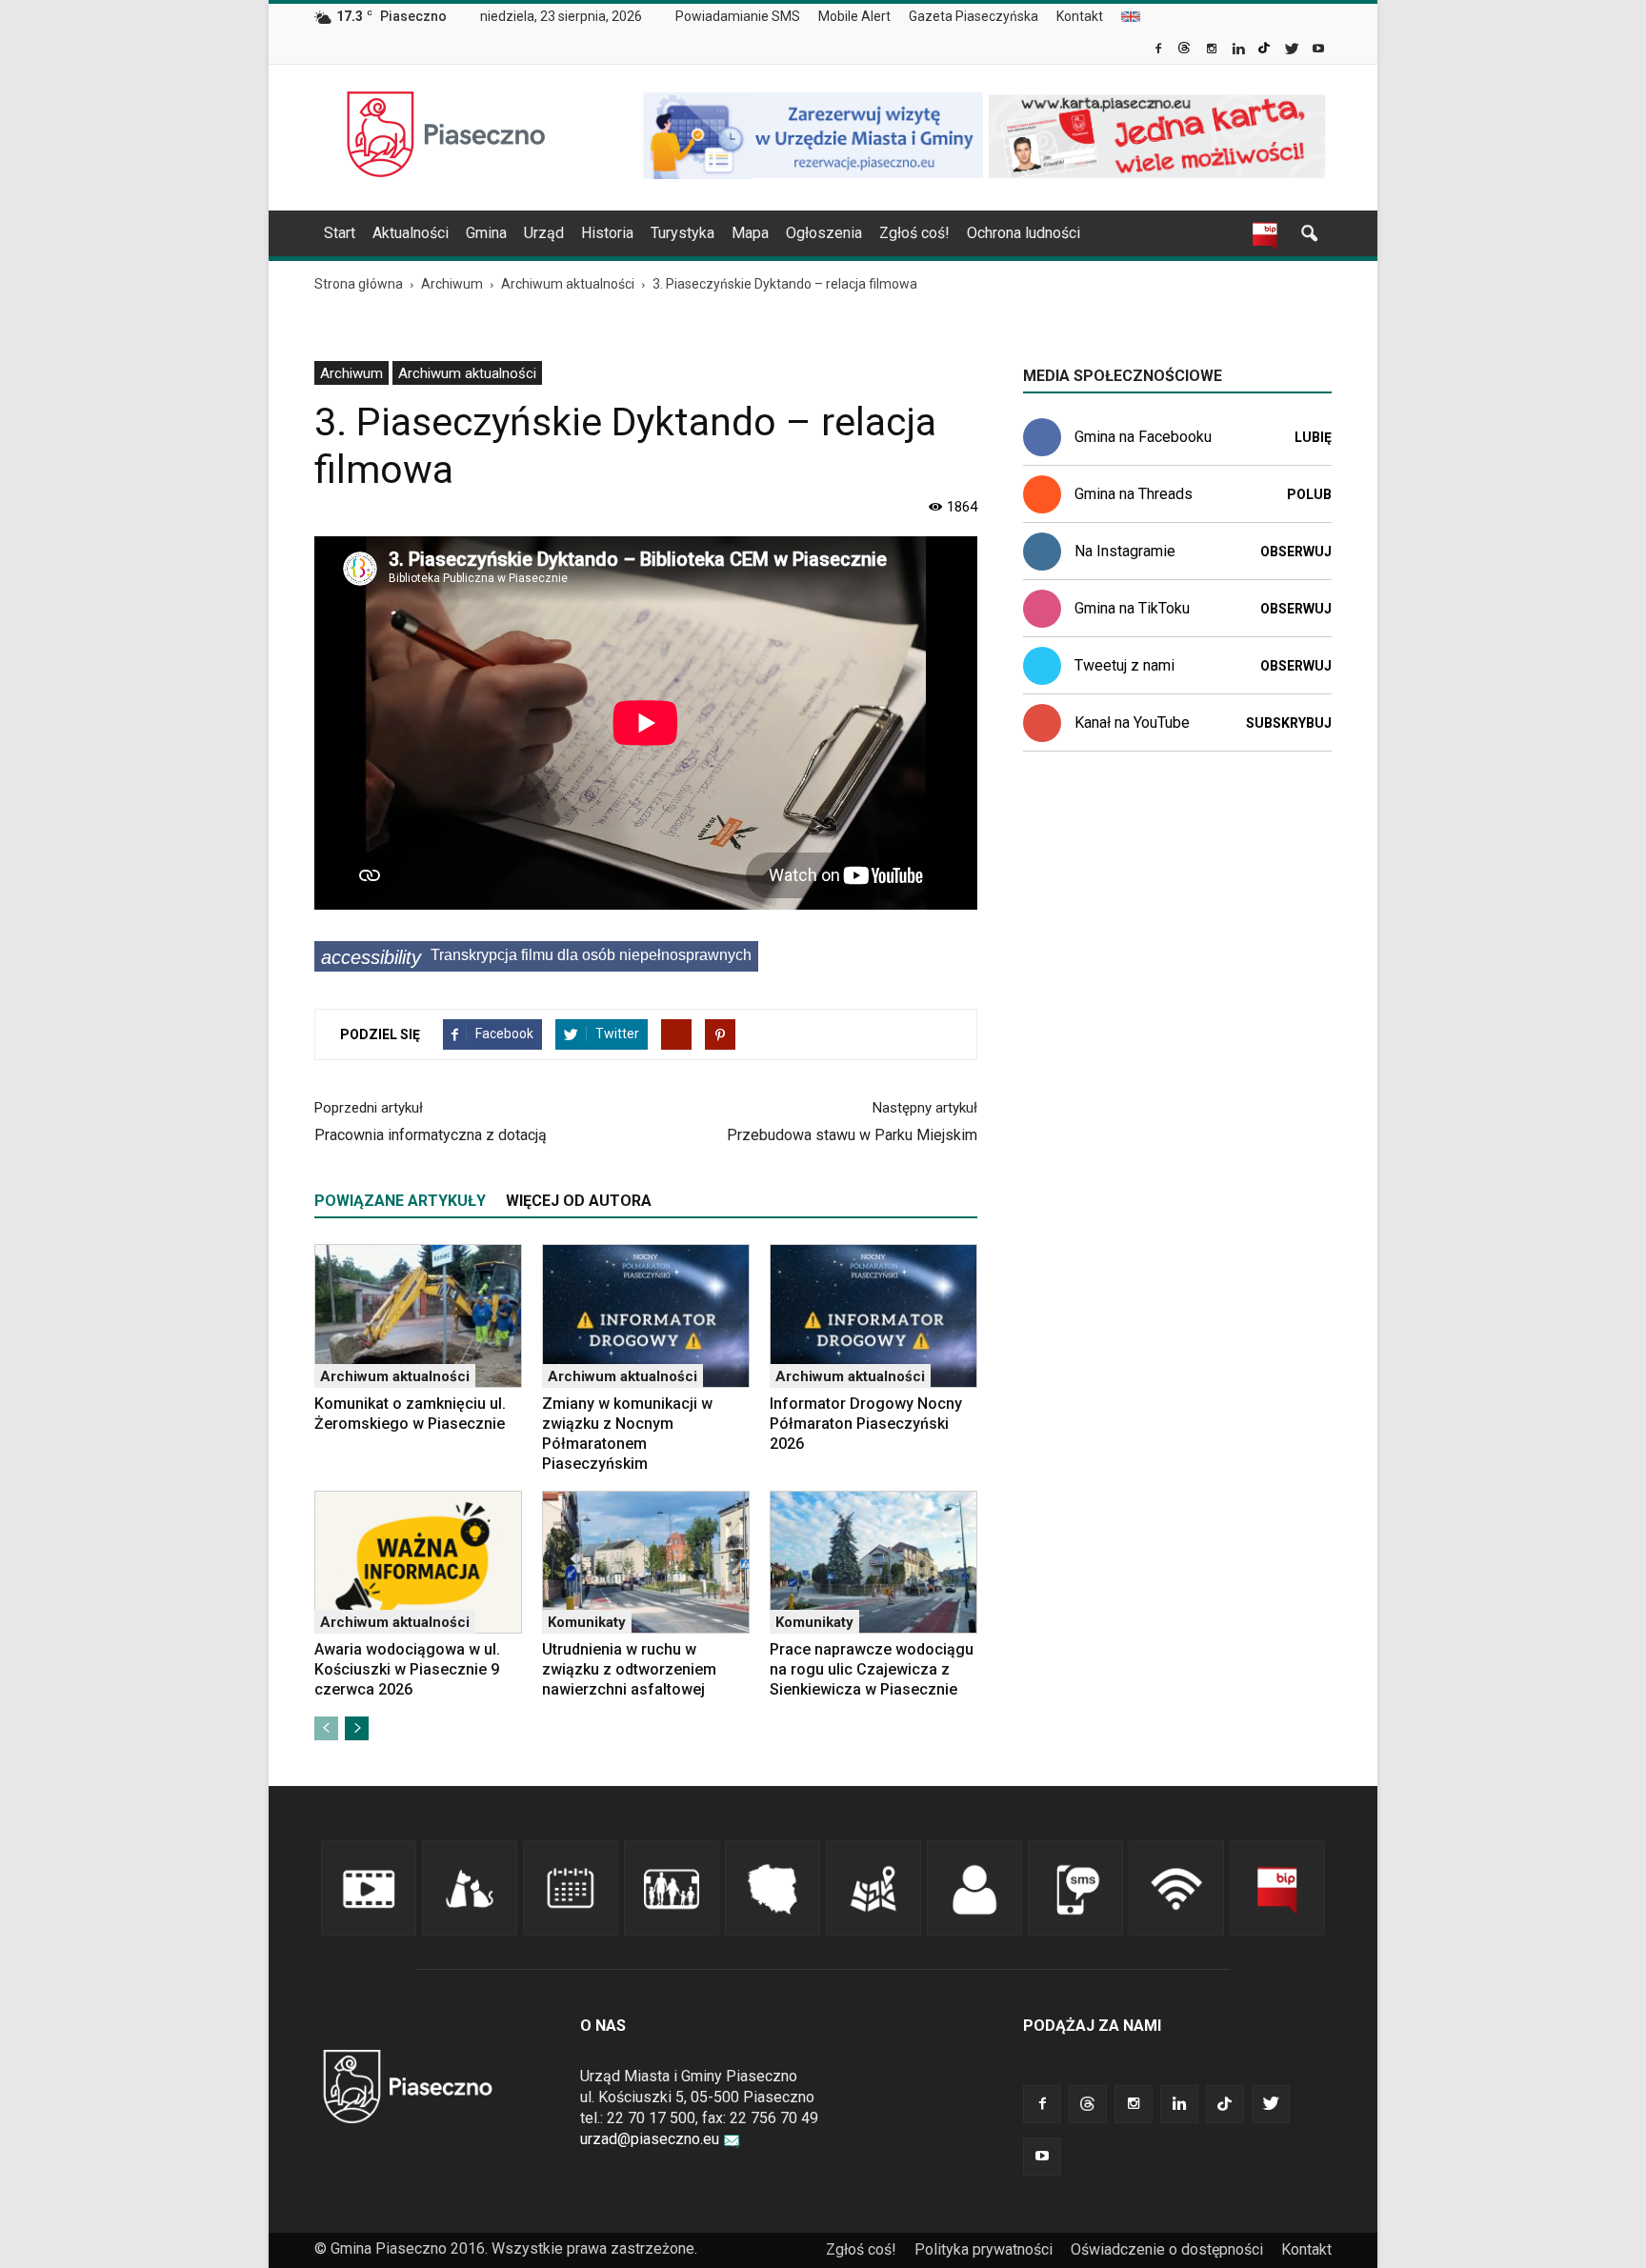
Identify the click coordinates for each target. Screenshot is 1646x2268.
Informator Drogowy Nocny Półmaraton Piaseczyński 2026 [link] (866, 1424)
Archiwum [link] (351, 373)
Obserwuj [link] (1296, 552)
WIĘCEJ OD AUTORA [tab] (579, 1201)
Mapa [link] (750, 233)
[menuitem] (745, 17)
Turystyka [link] (682, 233)
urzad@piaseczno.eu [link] (650, 2139)
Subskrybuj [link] (1289, 723)
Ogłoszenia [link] (824, 233)
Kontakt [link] (1080, 16)
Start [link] (340, 233)
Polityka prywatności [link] (984, 2249)
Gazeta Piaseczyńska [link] (974, 16)
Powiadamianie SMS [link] (738, 16)
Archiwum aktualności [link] (467, 373)
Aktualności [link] (411, 233)
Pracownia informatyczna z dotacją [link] (431, 1135)
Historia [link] (607, 233)
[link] (1160, 50)
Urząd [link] (544, 233)
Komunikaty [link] (587, 1622)
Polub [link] (1309, 494)
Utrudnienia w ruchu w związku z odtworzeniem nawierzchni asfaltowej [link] (629, 1669)
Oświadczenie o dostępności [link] (1167, 2249)
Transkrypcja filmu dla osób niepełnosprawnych (536, 957)
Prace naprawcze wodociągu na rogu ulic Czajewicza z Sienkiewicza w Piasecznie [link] (872, 1669)
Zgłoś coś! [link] (914, 233)
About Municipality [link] (1131, 17)
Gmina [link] (486, 233)
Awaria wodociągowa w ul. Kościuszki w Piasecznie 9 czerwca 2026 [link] (407, 1669)
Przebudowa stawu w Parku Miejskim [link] (852, 1135)
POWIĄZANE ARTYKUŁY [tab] (400, 1201)
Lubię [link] (1313, 437)
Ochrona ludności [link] (1024, 233)
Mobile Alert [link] (854, 16)
